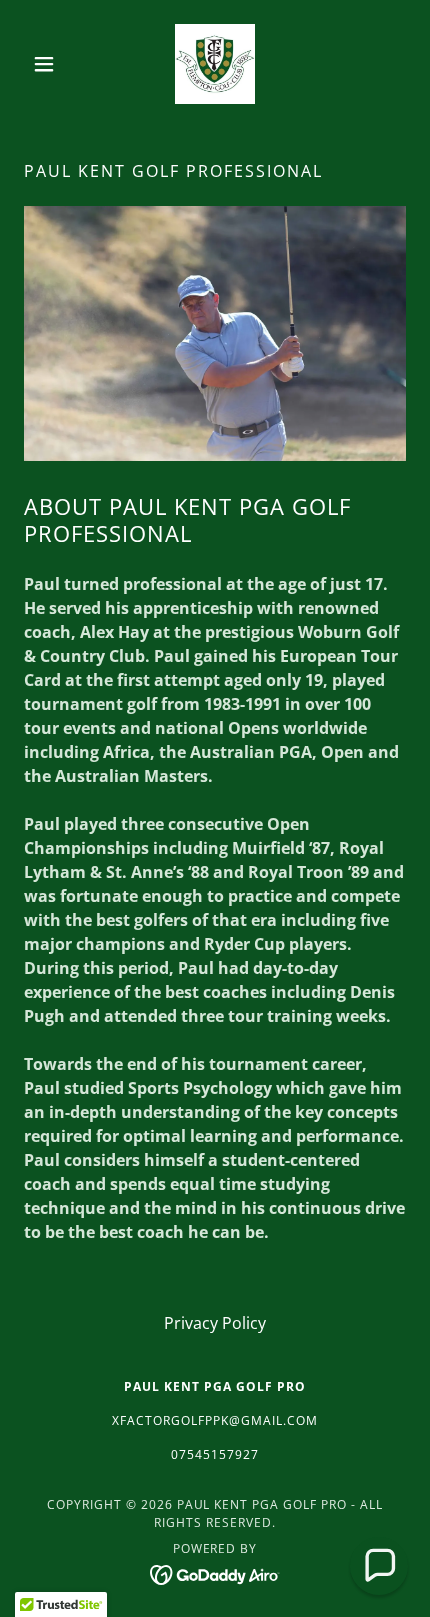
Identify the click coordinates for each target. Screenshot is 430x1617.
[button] (52, 64)
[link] (215, 64)
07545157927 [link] (215, 1454)
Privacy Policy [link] (215, 1323)
